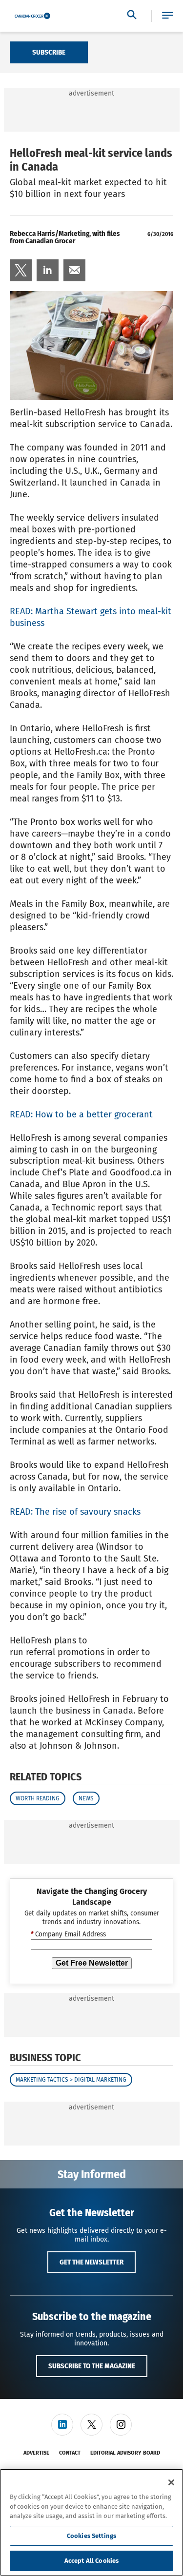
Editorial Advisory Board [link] (125, 2453)
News (86, 1798)
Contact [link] (70, 2453)
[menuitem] (21, 270)
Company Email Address (68, 1934)
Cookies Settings (91, 2536)
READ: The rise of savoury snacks (75, 1512)
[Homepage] (32, 16)
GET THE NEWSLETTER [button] (91, 2262)
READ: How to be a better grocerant (81, 1114)
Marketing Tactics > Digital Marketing (71, 2080)
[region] (91, 2522)
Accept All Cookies (91, 2561)
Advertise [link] (36, 2453)
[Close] (171, 2482)
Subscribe (49, 52)
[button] (168, 16)
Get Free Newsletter (92, 1963)
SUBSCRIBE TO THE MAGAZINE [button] (92, 2366)
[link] (21, 270)
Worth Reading (38, 1798)
